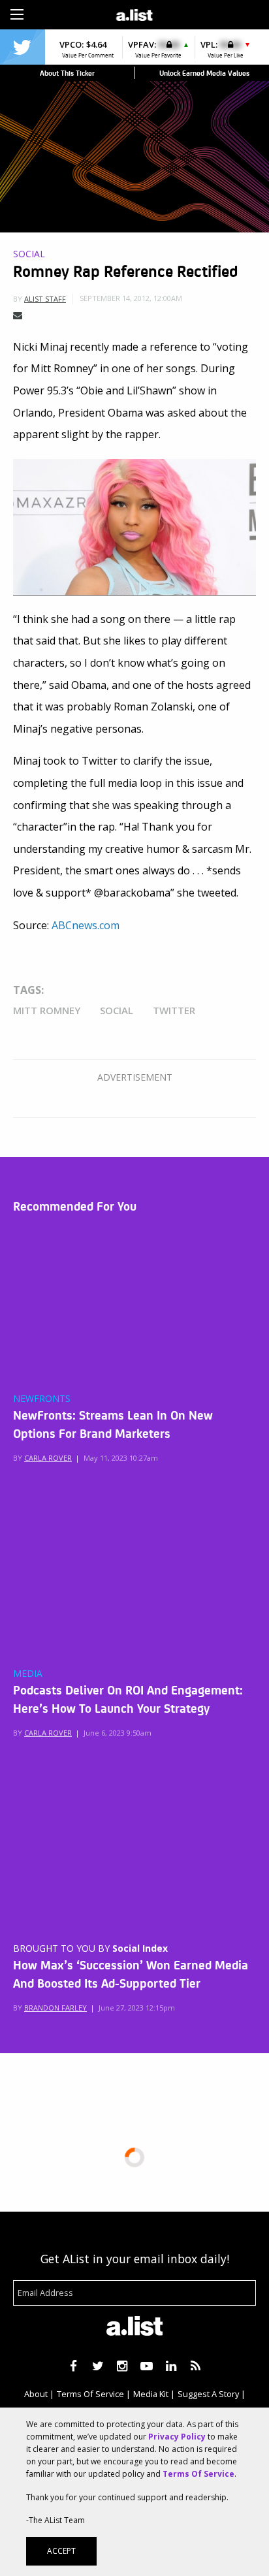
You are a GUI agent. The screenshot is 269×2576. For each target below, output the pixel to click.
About (36, 2394)
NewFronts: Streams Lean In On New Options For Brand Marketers (113, 1423)
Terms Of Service (90, 2394)
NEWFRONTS (42, 1399)
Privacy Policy (177, 2437)
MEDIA (28, 1674)
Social (29, 254)
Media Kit (151, 2394)
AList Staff (45, 299)
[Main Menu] (17, 14)
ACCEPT (61, 2551)
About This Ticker (67, 73)
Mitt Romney (47, 1010)
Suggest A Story (208, 2394)
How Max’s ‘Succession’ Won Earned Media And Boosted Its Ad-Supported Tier (131, 1973)
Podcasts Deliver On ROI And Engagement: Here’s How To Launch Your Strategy (128, 1698)
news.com (96, 925)
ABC (62, 925)
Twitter (174, 1010)
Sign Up (195, 13)
